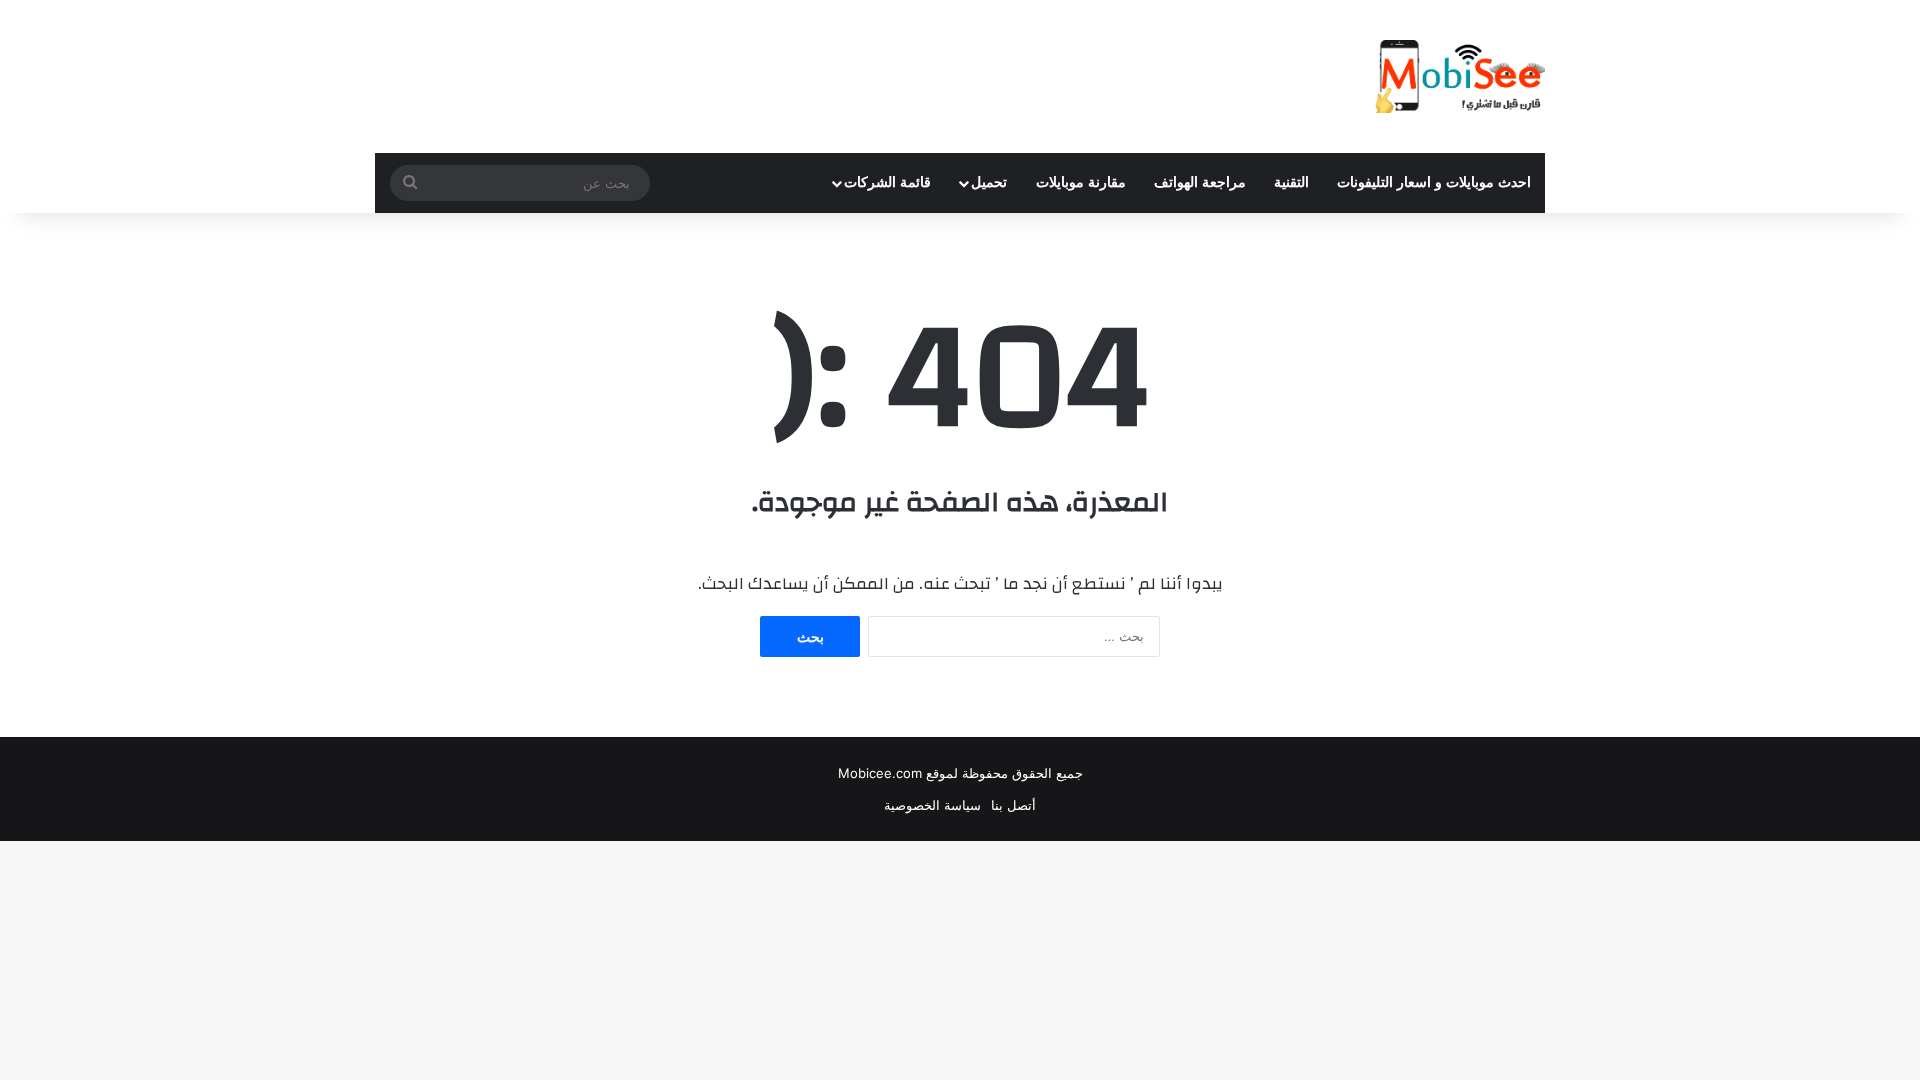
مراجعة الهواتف (1200, 182)
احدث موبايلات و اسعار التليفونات (1434, 182)
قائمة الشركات (887, 182)
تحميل (989, 182)
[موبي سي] (1459, 76)
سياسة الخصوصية (932, 805)
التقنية (1291, 182)
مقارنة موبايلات (1081, 182)
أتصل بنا (1013, 805)
